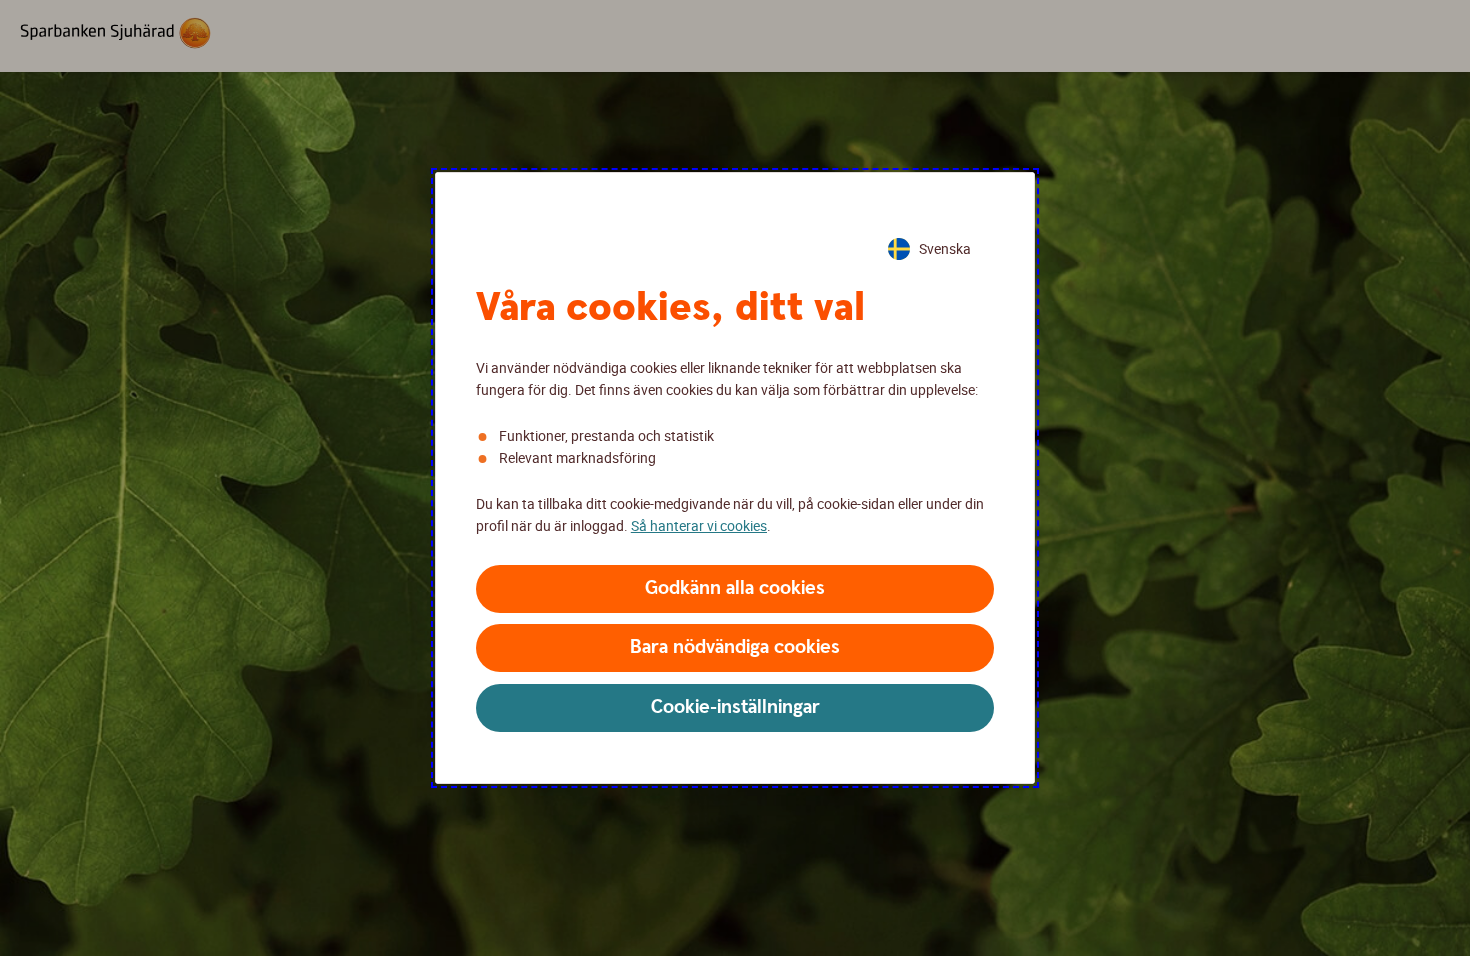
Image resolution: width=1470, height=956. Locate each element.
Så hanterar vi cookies (699, 525)
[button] (735, 589)
